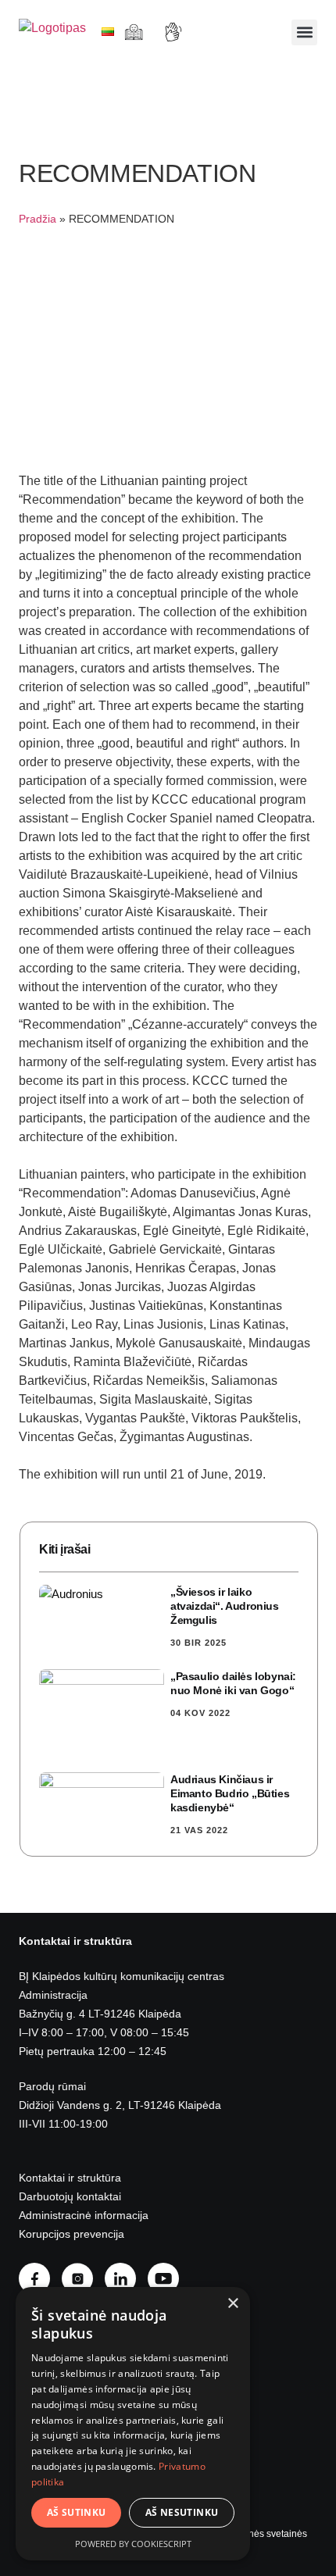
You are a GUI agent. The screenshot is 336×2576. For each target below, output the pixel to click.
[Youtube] (169, 2278)
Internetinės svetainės (261, 2534)
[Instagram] (83, 2278)
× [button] (232, 2304)
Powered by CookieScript (133, 2544)
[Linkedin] (126, 2278)
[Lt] (108, 32)
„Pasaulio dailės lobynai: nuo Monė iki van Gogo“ (233, 1683)
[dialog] (133, 2424)
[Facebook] (40, 2278)
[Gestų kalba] (175, 32)
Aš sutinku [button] (77, 2512)
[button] (304, 32)
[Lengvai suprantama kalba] (136, 32)
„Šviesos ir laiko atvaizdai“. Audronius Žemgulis (225, 1606)
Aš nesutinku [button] (182, 2512)
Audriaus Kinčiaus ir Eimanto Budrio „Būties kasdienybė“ (230, 1793)
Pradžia (38, 219)
